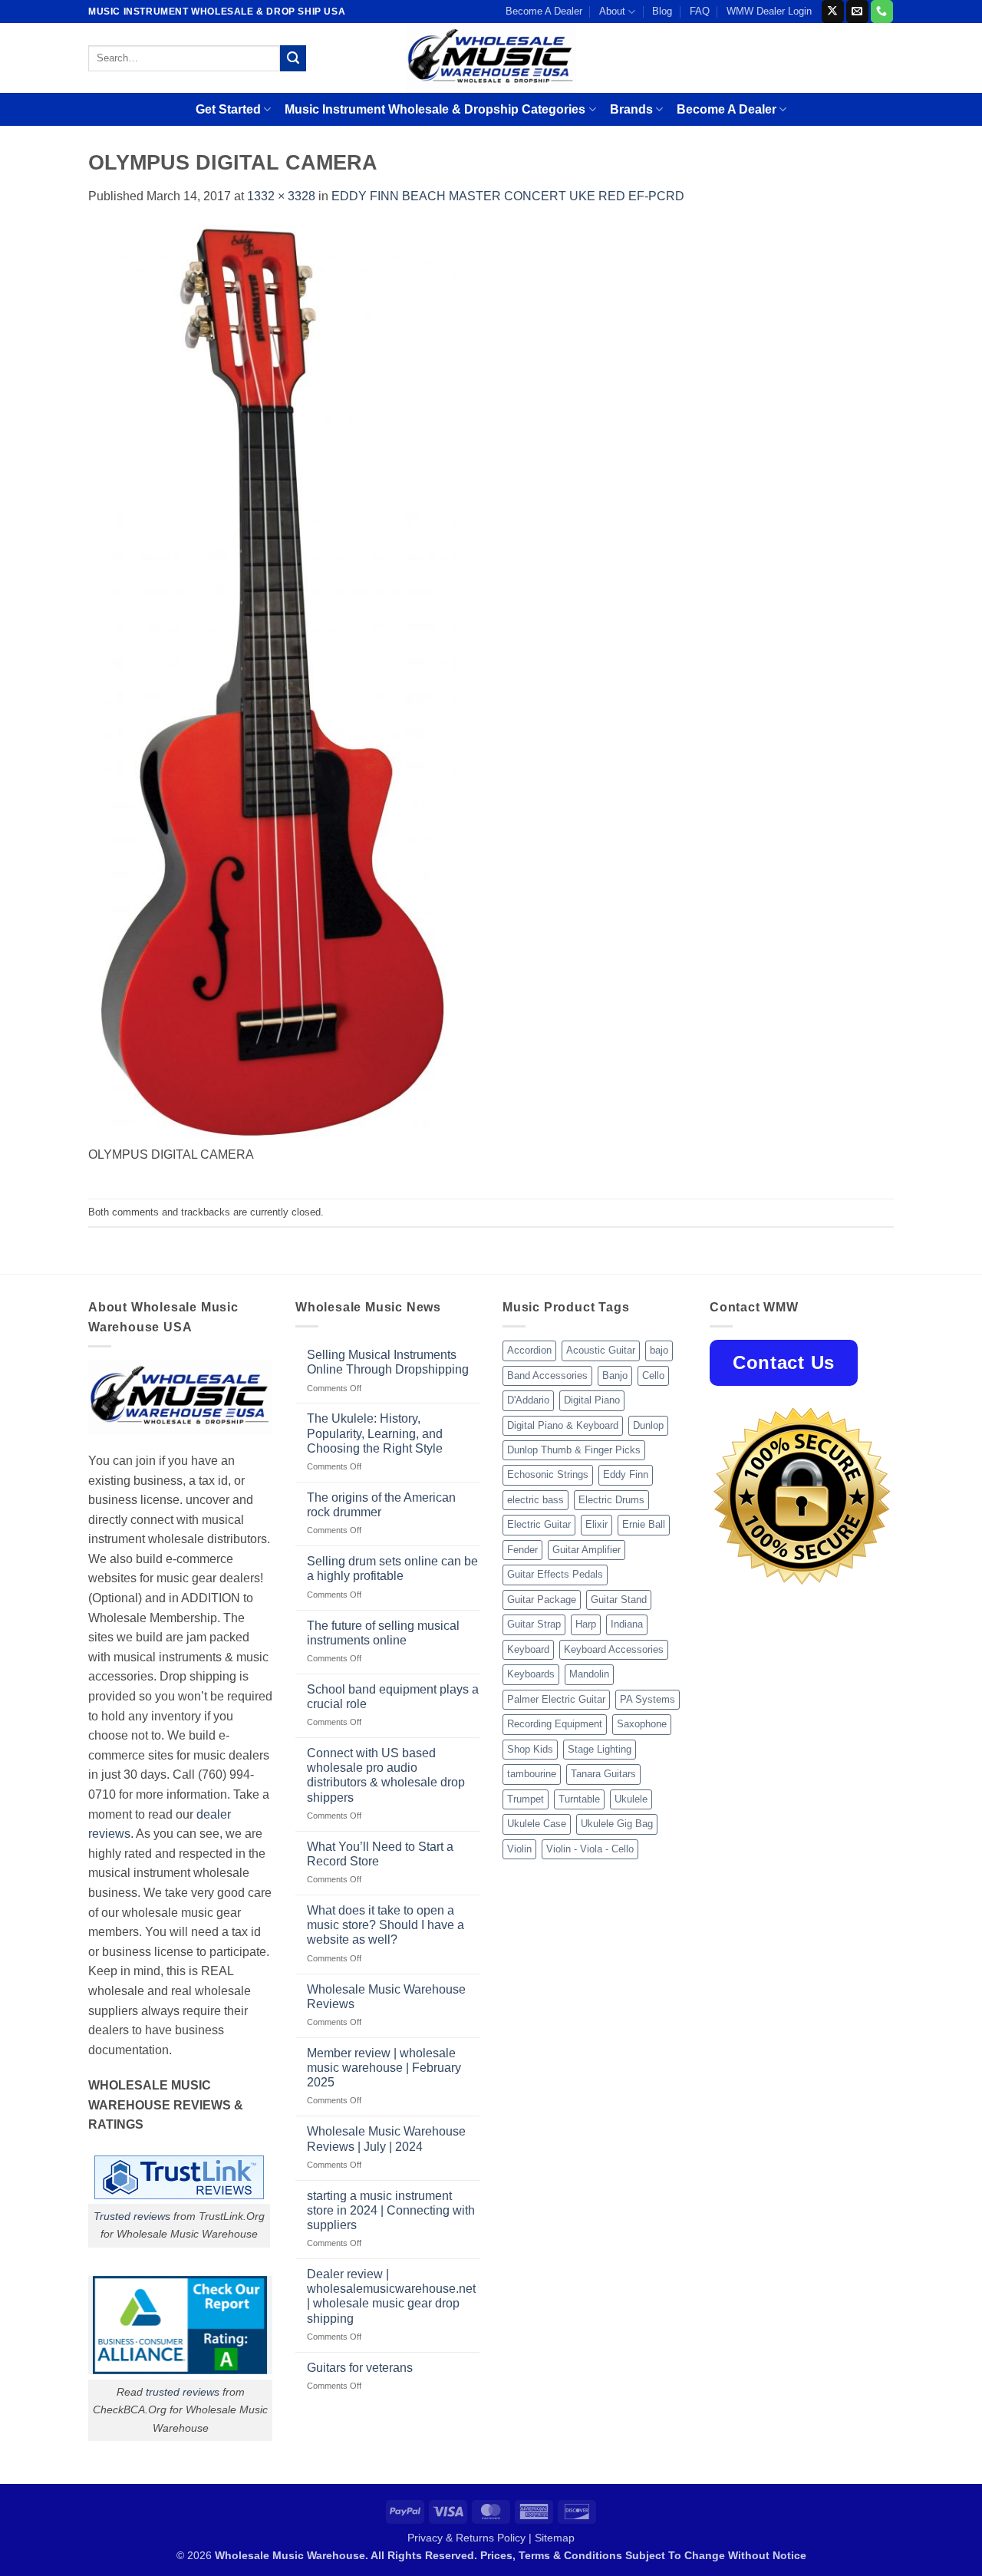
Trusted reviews (132, 2216)
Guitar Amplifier (587, 1550)
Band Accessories (547, 1375)
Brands (631, 109)
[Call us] (882, 12)
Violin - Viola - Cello (590, 1849)
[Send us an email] (857, 12)
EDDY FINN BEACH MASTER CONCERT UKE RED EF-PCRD (508, 196)
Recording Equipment (555, 1724)
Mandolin (589, 1674)
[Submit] (293, 58)
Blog (662, 11)
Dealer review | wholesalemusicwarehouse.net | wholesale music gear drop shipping (391, 2296)
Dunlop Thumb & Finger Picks (574, 1450)
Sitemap (555, 2538)
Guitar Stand (619, 1600)
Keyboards (531, 1674)
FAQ (700, 11)
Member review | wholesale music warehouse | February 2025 (384, 2068)
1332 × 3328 (281, 196)
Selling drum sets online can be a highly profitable (392, 1568)
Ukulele (631, 1799)
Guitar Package (542, 1600)
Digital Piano (592, 1400)
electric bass (535, 1500)
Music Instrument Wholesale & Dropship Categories (435, 109)
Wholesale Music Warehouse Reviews (386, 1997)
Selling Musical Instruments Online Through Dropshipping (388, 1362)
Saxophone (642, 1724)
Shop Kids (530, 1749)
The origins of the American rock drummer (381, 1505)
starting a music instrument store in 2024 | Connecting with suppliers (391, 2210)
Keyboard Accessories (614, 1649)
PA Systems (648, 1699)
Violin (519, 1849)
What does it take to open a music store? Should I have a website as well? (386, 1925)
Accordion (529, 1350)
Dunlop (648, 1425)
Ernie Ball (644, 1524)
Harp (586, 1624)
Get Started (228, 109)
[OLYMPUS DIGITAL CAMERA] (272, 684)
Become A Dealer (544, 11)
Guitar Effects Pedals (555, 1574)
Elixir (596, 1524)
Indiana (627, 1624)
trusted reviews (183, 2392)
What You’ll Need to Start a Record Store (380, 1854)
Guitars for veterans (360, 2368)
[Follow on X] (833, 12)
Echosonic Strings (548, 1474)
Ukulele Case (537, 1824)
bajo (659, 1350)
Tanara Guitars (603, 1774)
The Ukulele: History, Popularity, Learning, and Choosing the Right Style (375, 1433)
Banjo (615, 1375)
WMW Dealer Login (769, 11)
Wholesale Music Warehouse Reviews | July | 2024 (386, 2139)
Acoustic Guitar (601, 1350)
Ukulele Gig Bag (617, 1824)
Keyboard (528, 1649)
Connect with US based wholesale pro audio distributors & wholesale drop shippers (386, 1775)
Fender (522, 1550)
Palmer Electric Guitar (556, 1699)
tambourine (532, 1774)
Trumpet (526, 1799)
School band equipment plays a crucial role (393, 1697)
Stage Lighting (600, 1749)
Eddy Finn (626, 1474)
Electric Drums (611, 1500)
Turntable (579, 1799)
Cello (653, 1375)
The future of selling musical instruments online (383, 1633)
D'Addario (528, 1400)
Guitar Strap (534, 1624)
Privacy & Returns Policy (466, 2538)
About (612, 11)
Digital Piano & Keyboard (563, 1425)
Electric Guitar (539, 1524)
